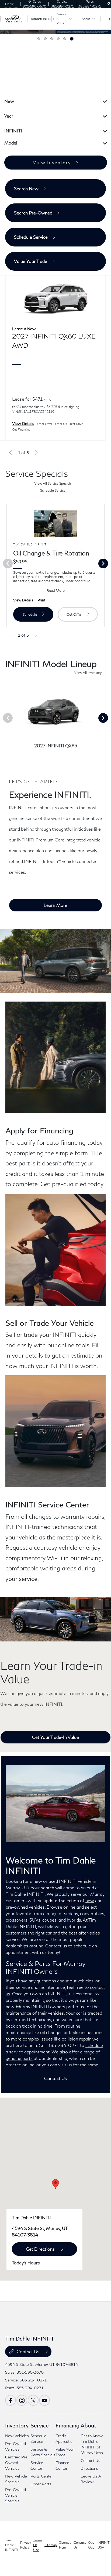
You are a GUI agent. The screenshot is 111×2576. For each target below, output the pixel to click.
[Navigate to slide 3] (53, 39)
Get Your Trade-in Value (55, 1737)
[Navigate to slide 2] (46, 39)
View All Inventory (88, 673)
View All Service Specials (53, 483)
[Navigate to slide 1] (39, 39)
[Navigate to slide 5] (66, 39)
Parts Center (42, 2476)
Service (40, 2425)
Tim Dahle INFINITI (12, 2545)
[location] (109, 4)
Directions (89, 2468)
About (88, 2425)
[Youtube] (44, 2400)
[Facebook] (11, 2400)
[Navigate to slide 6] (72, 39)
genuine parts (19, 2058)
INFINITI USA (104, 2545)
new (90, 1900)
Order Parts (41, 2484)
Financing (67, 2425)
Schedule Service (53, 490)
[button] (55, 2184)
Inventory (17, 2425)
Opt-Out (92, 2545)
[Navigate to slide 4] (59, 39)
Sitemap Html (65, 2545)
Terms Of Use (38, 2545)
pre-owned (17, 1907)
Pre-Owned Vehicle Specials (15, 2495)
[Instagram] (22, 2400)
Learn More (55, 905)
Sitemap (51, 2545)
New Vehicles (17, 2436)
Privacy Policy (26, 2545)
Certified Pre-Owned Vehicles (17, 2463)
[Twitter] (33, 2400)
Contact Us (55, 2078)
